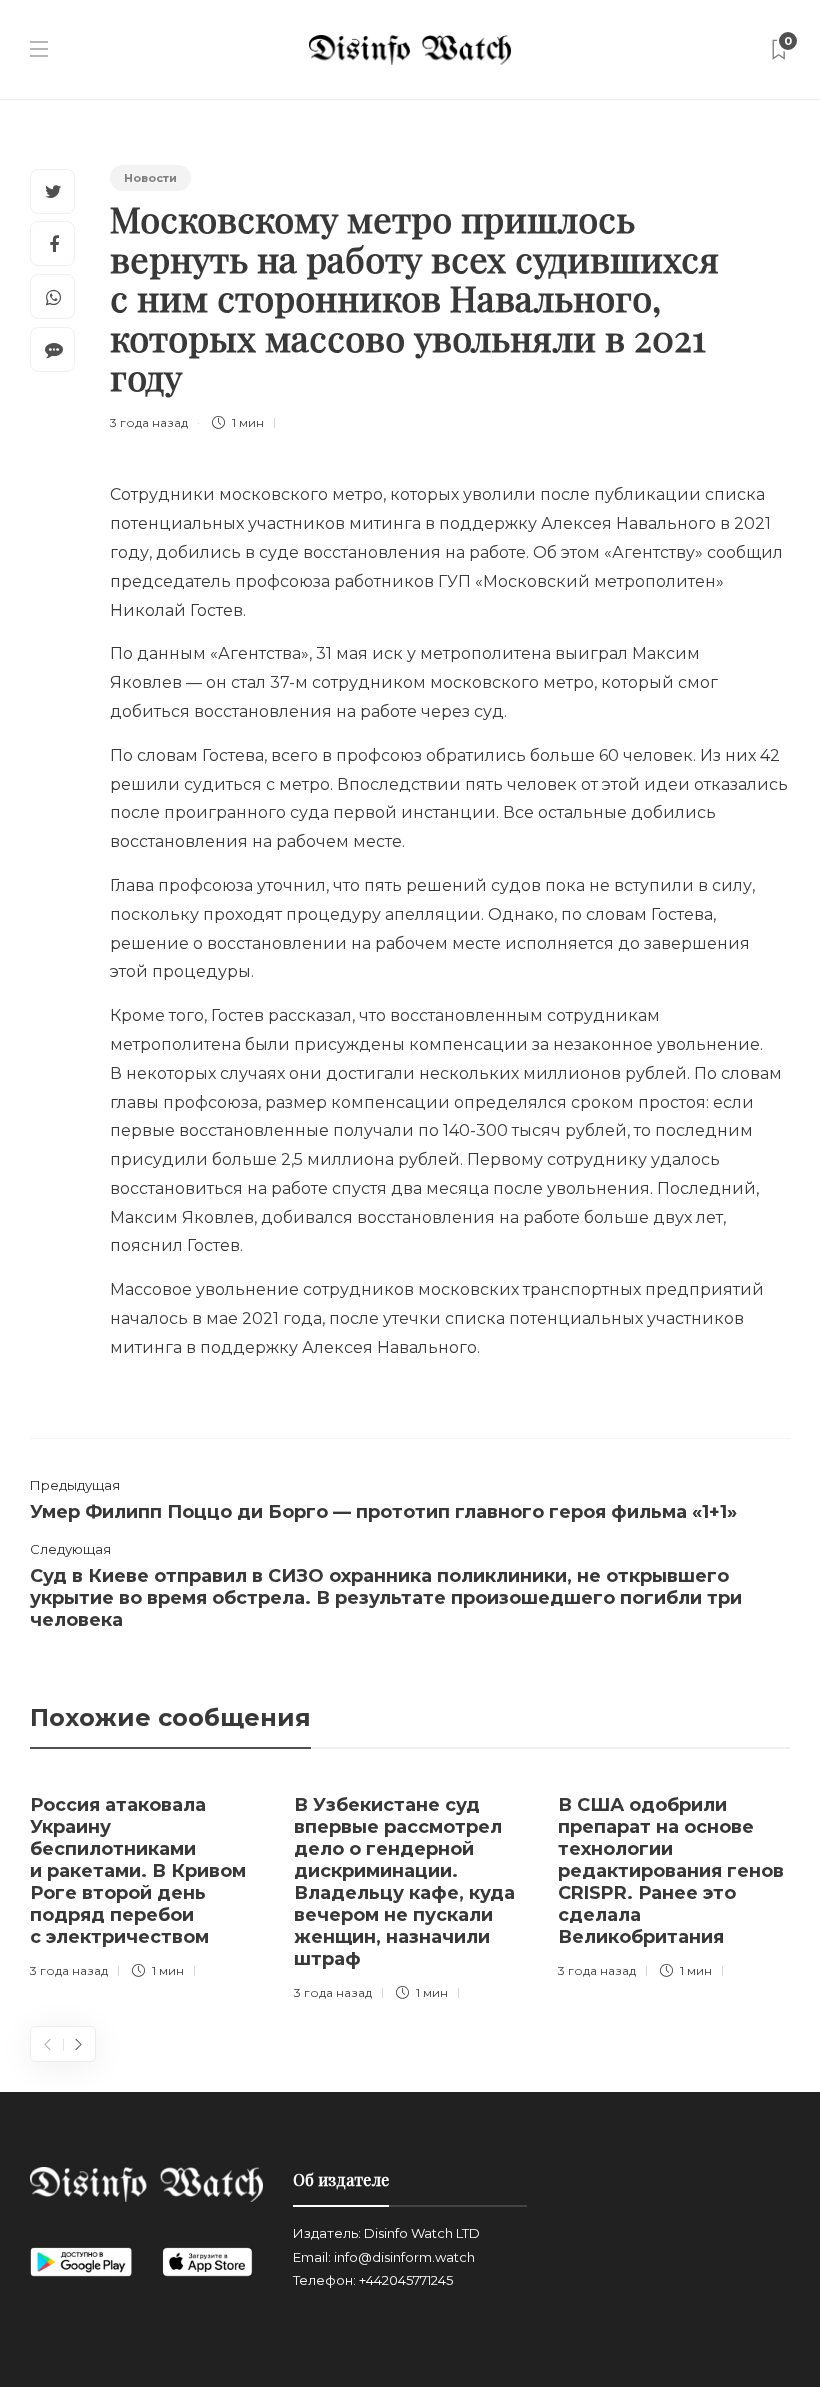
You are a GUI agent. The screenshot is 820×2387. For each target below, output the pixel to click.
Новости (150, 178)
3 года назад (149, 422)
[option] (147, 1882)
